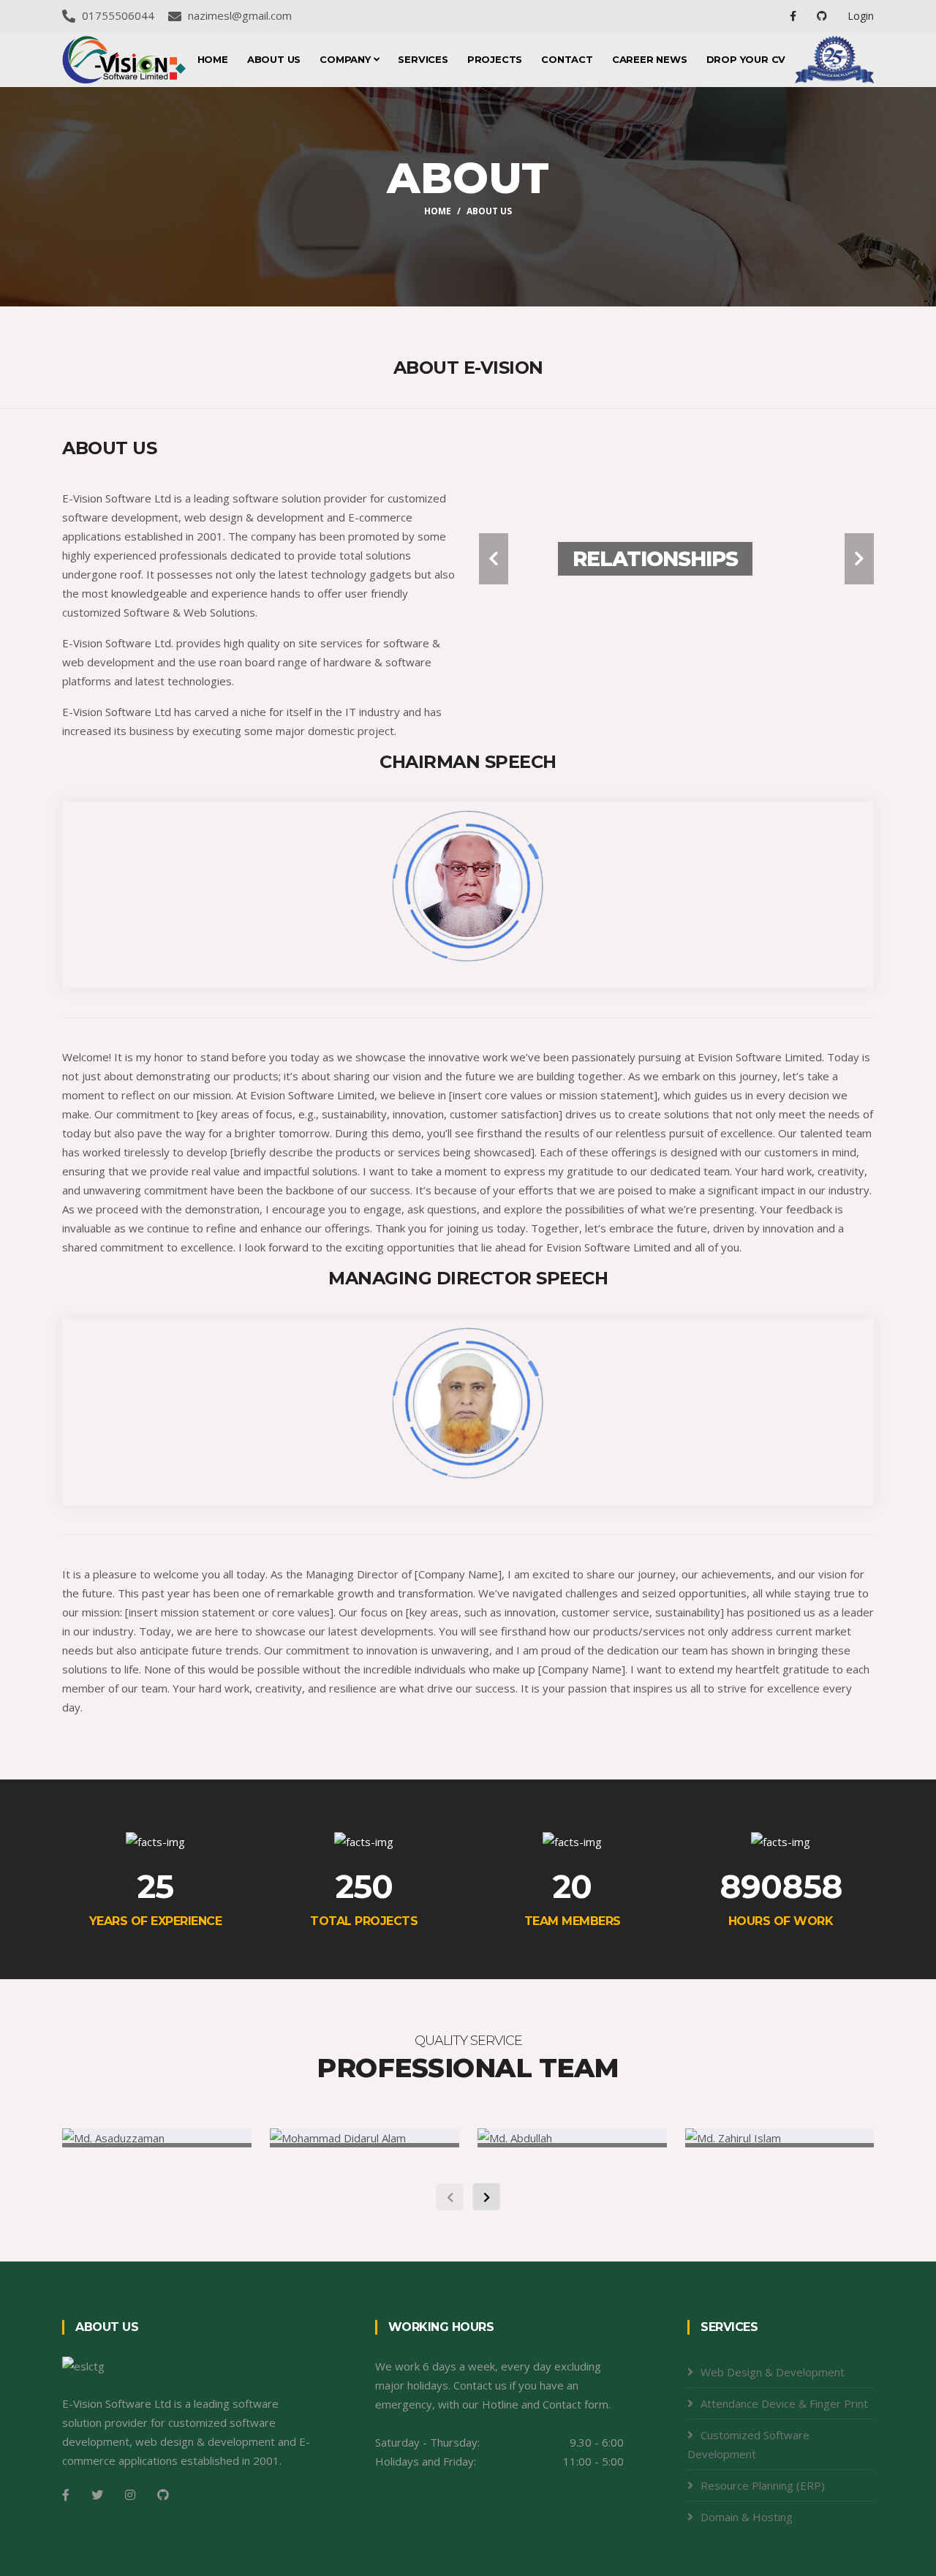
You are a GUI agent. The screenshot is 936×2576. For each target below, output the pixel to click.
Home (213, 59)
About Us (274, 59)
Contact (567, 59)
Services (423, 59)
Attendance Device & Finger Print (784, 2403)
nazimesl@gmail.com (240, 15)
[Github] (163, 2495)
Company (346, 59)
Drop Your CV (746, 59)
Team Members (573, 1921)
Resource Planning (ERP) (763, 2485)
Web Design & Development (773, 2372)
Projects (495, 59)
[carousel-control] (494, 559)
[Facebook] (795, 16)
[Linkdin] (823, 16)
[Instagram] (130, 2495)
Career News (650, 59)
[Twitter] (97, 2495)
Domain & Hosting (747, 2517)
